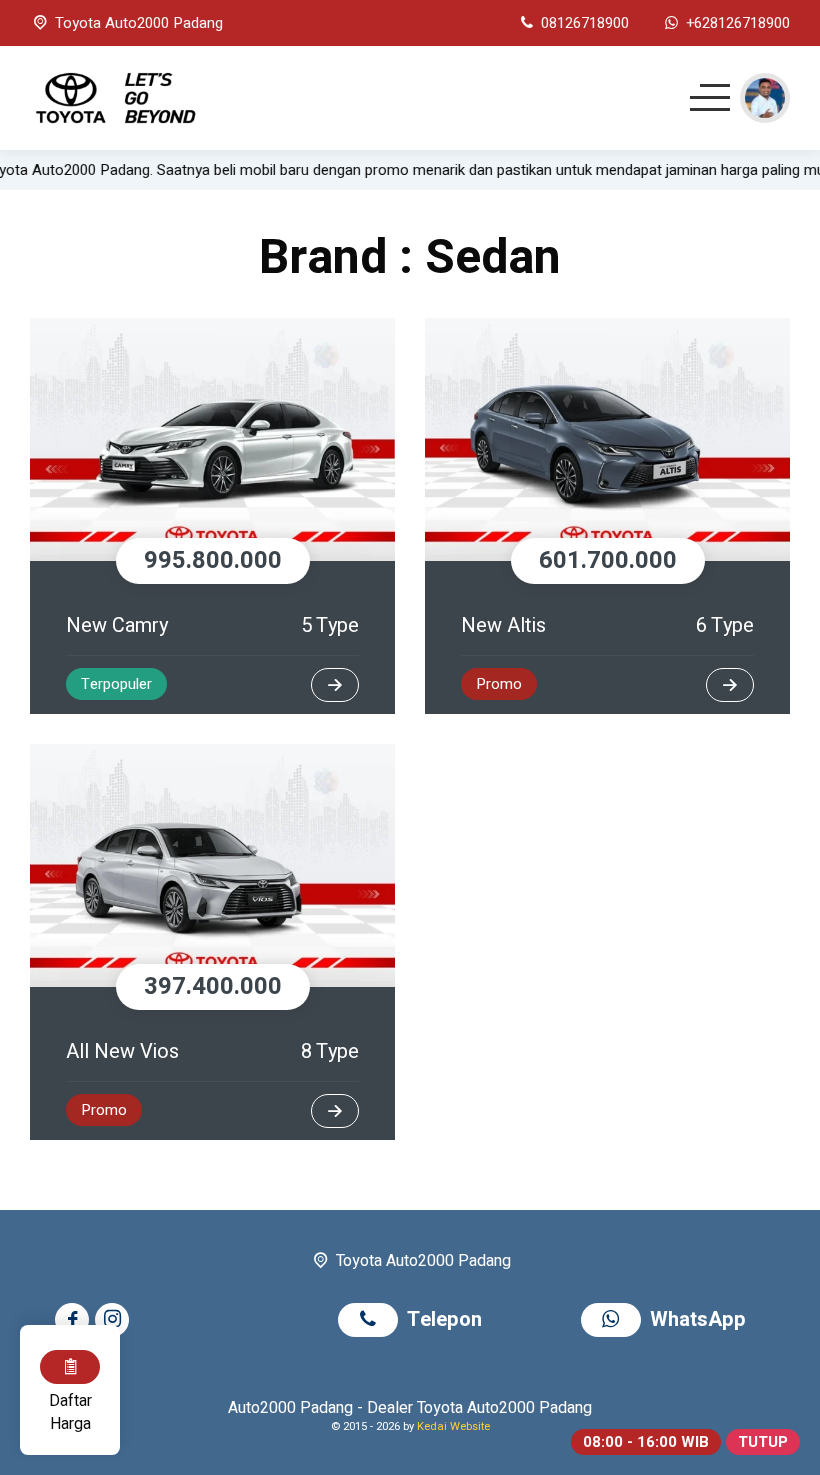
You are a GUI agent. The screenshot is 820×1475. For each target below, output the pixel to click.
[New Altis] (607, 439)
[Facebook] (75, 1320)
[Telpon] (372, 1321)
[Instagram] (115, 1320)
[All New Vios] (212, 865)
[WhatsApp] (615, 1321)
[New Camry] (212, 439)
